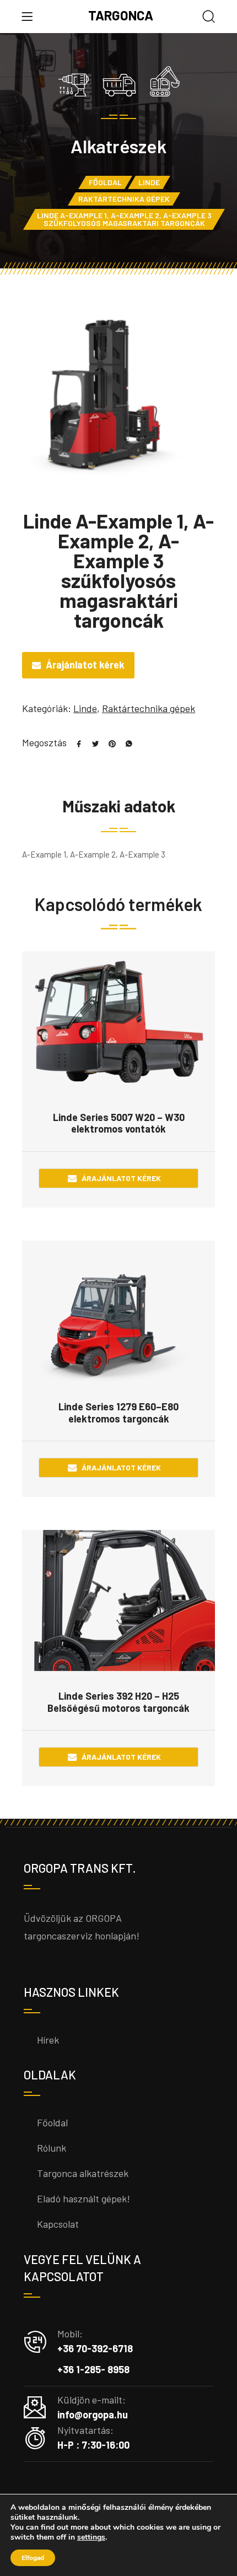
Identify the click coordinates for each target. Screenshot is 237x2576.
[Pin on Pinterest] (108, 742)
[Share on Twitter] (91, 742)
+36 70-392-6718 (95, 2348)
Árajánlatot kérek (85, 665)
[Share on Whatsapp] (125, 742)
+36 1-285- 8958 (93, 2369)
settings (91, 2537)
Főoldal (105, 182)
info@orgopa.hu (93, 2415)
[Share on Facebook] (75, 742)
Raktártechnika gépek (124, 199)
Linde (149, 182)
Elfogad (33, 2558)
